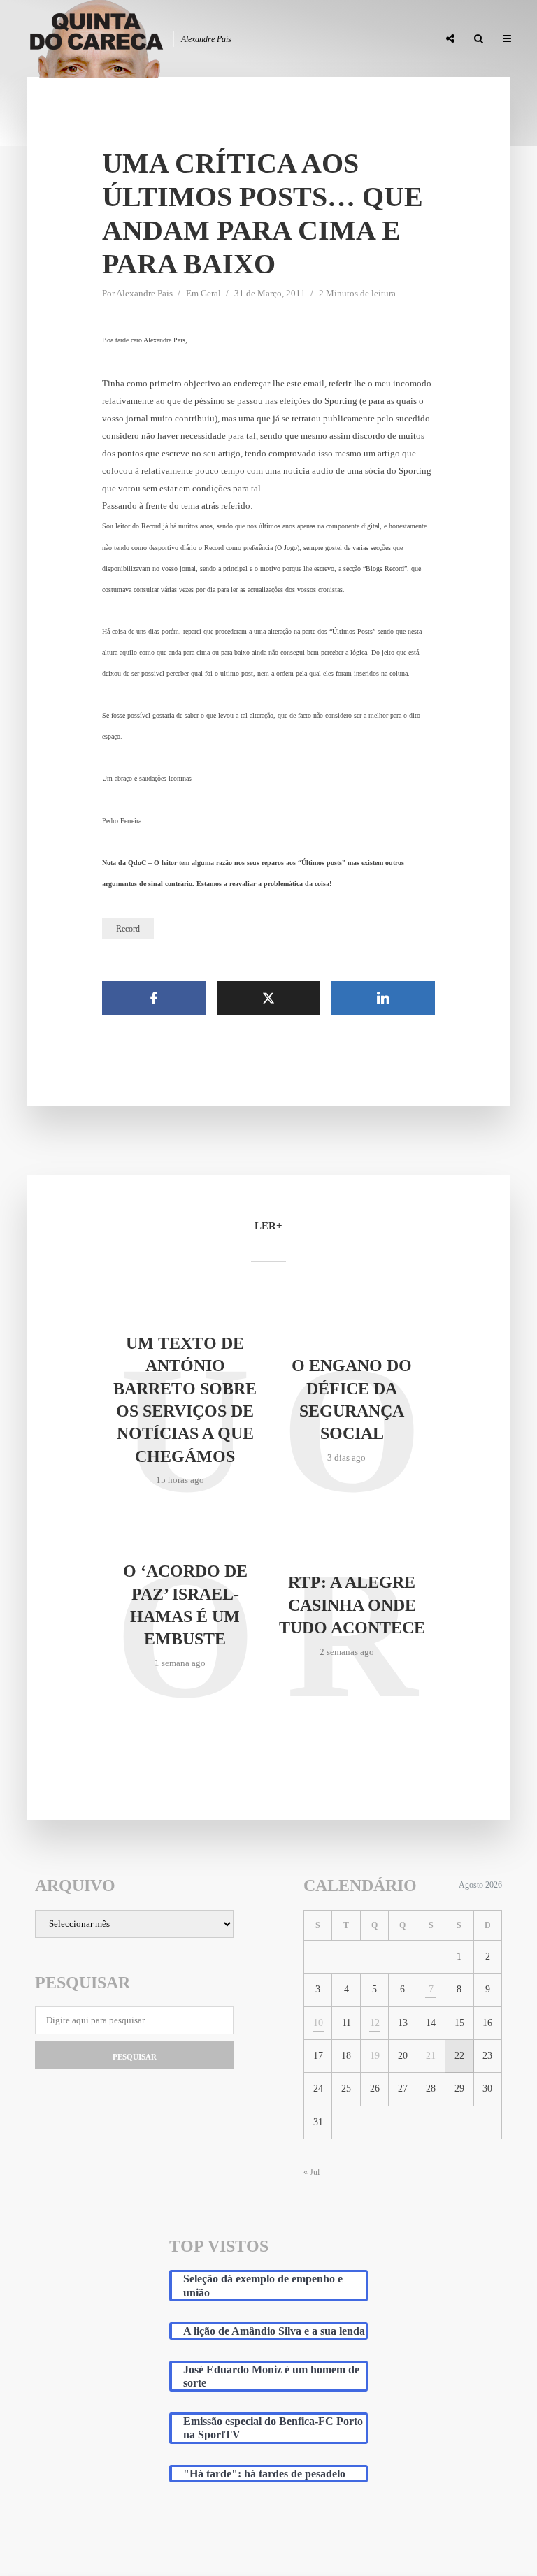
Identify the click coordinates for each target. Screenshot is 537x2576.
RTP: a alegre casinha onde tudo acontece (352, 1605)
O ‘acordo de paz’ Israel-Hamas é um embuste (185, 1605)
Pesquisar (135, 2057)
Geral (211, 293)
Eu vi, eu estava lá (387, 39)
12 (375, 2023)
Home (95, 39)
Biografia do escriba (174, 39)
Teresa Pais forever (285, 39)
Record (128, 929)
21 (431, 2056)
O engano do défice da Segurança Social (352, 1399)
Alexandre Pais (144, 293)
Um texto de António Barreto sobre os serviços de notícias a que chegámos (185, 1400)
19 (375, 2056)
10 (318, 2023)
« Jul (312, 2172)
